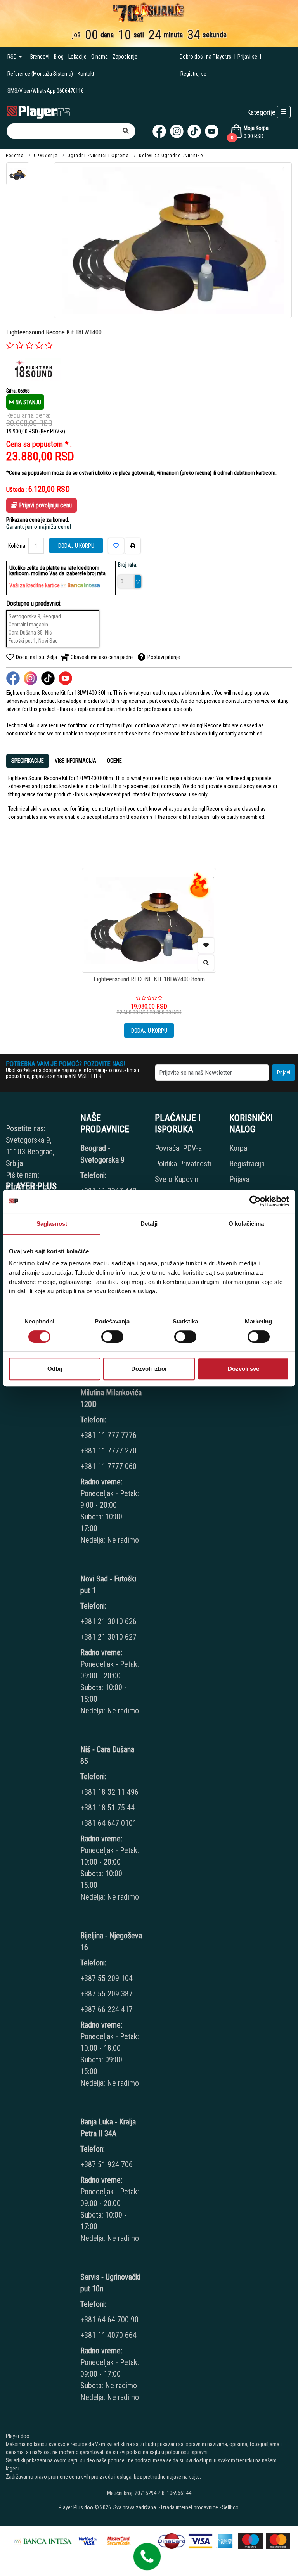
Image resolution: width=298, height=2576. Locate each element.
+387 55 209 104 (107, 1978)
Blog (59, 57)
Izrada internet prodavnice (190, 2507)
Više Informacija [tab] (75, 761)
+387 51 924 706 (107, 2164)
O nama (100, 57)
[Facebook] (159, 131)
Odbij (55, 1369)
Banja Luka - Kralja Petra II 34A (108, 2128)
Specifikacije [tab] (28, 761)
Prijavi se (247, 57)
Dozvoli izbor (149, 1369)
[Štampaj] (133, 546)
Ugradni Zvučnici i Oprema (98, 156)
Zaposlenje (125, 57)
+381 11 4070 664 (108, 2335)
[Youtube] (212, 131)
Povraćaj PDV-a (178, 1148)
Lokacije (77, 57)
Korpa (238, 1148)
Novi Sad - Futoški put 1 (108, 1585)
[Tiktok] (194, 131)
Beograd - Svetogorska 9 (102, 1154)
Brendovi (40, 57)
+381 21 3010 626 (108, 1621)
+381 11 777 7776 (109, 1435)
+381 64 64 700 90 (109, 2320)
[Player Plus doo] (39, 112)
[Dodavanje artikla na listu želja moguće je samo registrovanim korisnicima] (206, 945)
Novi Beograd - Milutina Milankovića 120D (111, 1393)
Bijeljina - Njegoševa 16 (111, 1941)
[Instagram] (177, 131)
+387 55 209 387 (107, 1994)
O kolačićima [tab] (246, 1224)
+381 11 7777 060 (109, 1466)
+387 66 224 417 (107, 2009)
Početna (15, 156)
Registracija (247, 1164)
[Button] (126, 131)
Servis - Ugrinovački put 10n (110, 2283)
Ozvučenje (46, 156)
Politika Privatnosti (183, 1164)
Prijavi (284, 1073)
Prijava (239, 1179)
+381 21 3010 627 (108, 1637)
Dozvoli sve (243, 1369)
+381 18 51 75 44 (107, 1808)
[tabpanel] (149, 805)
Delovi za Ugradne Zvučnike (171, 156)
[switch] (112, 1337)
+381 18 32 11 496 (109, 1792)
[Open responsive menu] (284, 112)
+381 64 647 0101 (108, 1823)
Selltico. (231, 2507)
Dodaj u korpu (76, 546)
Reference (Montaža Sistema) (40, 74)
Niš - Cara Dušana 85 (107, 1755)
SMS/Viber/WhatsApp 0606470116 (46, 91)
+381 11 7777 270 (109, 1451)
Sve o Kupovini (177, 1179)
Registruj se (193, 74)
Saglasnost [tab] (52, 1224)
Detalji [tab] (149, 1224)
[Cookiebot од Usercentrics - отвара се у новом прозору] (255, 1201)
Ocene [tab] (114, 761)
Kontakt (86, 74)
